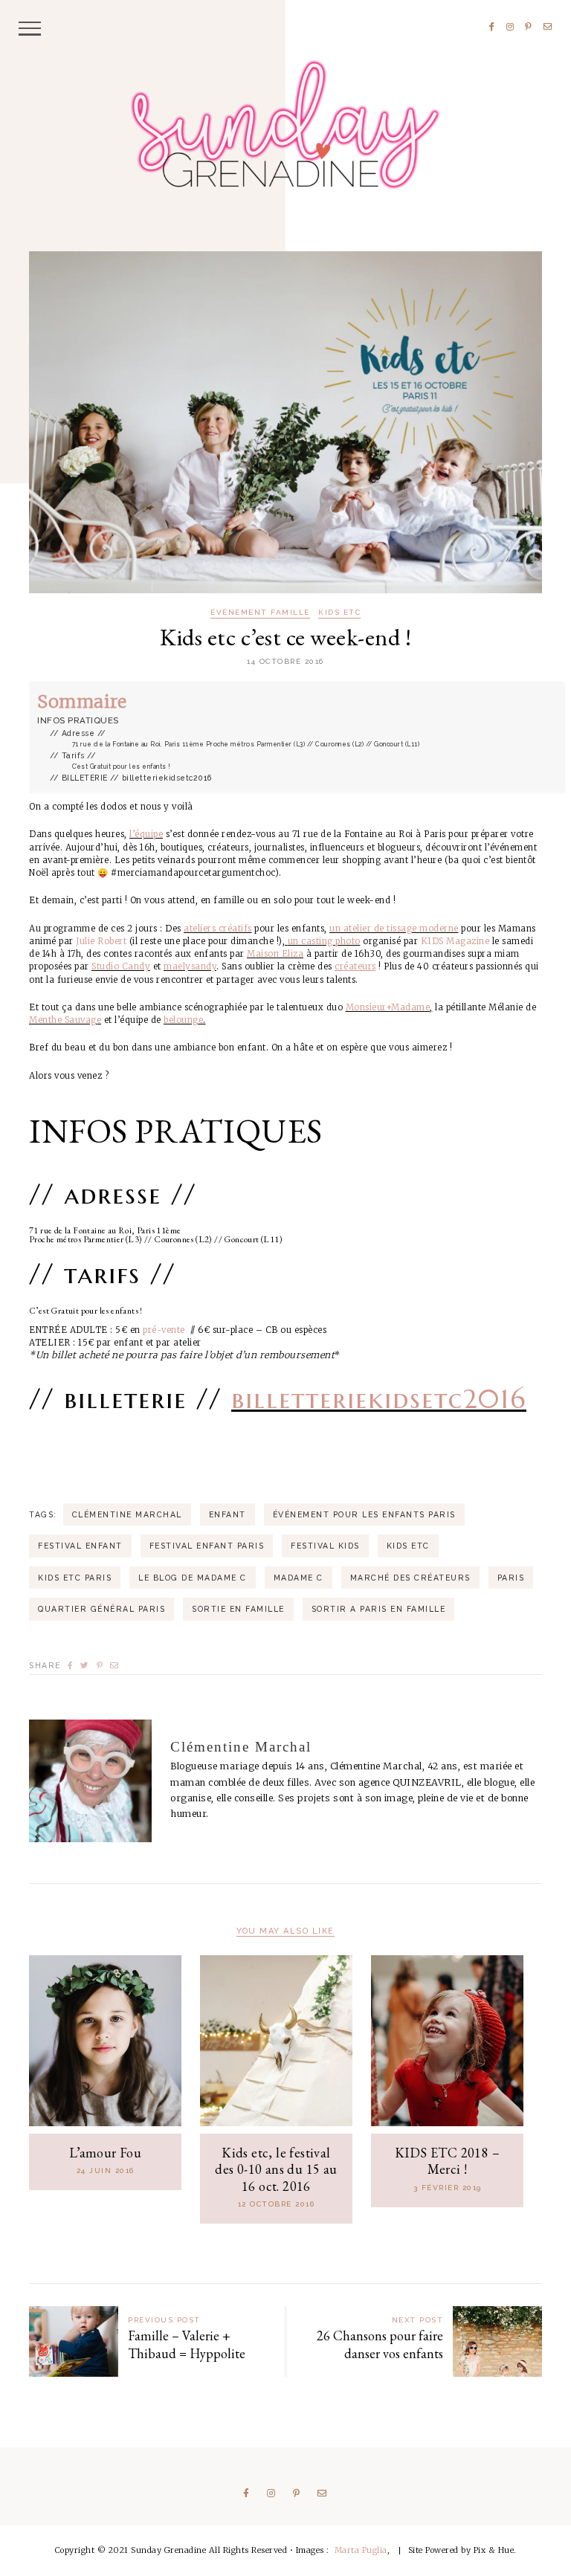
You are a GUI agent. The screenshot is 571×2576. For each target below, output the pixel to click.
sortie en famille (238, 1609)
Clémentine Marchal (127, 1514)
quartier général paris (101, 1609)
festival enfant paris (207, 1546)
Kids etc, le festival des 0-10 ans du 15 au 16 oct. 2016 (276, 2169)
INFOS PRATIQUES (78, 720)
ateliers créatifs (218, 929)
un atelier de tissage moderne (394, 929)
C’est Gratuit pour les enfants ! (122, 766)
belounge (183, 1020)
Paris (511, 1578)
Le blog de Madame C (193, 1578)
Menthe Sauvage (65, 1020)
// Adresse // (78, 733)
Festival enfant (80, 1546)
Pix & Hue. (495, 2550)
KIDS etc (408, 1546)
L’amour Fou (105, 2153)
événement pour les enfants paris (364, 1514)
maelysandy (190, 966)
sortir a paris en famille (379, 1609)
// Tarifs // (73, 755)
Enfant (228, 1514)
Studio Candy (121, 966)
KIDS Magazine (455, 941)
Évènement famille (260, 613)
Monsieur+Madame (388, 1007)
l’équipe (146, 834)
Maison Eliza (275, 954)
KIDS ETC (339, 613)
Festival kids (325, 1546)
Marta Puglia (361, 2550)
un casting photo (324, 941)
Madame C (299, 1578)
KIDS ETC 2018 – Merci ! (447, 2161)
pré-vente (164, 1330)
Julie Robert (101, 941)
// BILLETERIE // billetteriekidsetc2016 (131, 778)
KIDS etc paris (75, 1578)
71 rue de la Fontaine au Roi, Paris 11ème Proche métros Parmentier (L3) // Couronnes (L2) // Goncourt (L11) (246, 744)
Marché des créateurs (410, 1578)
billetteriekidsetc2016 (379, 1399)
